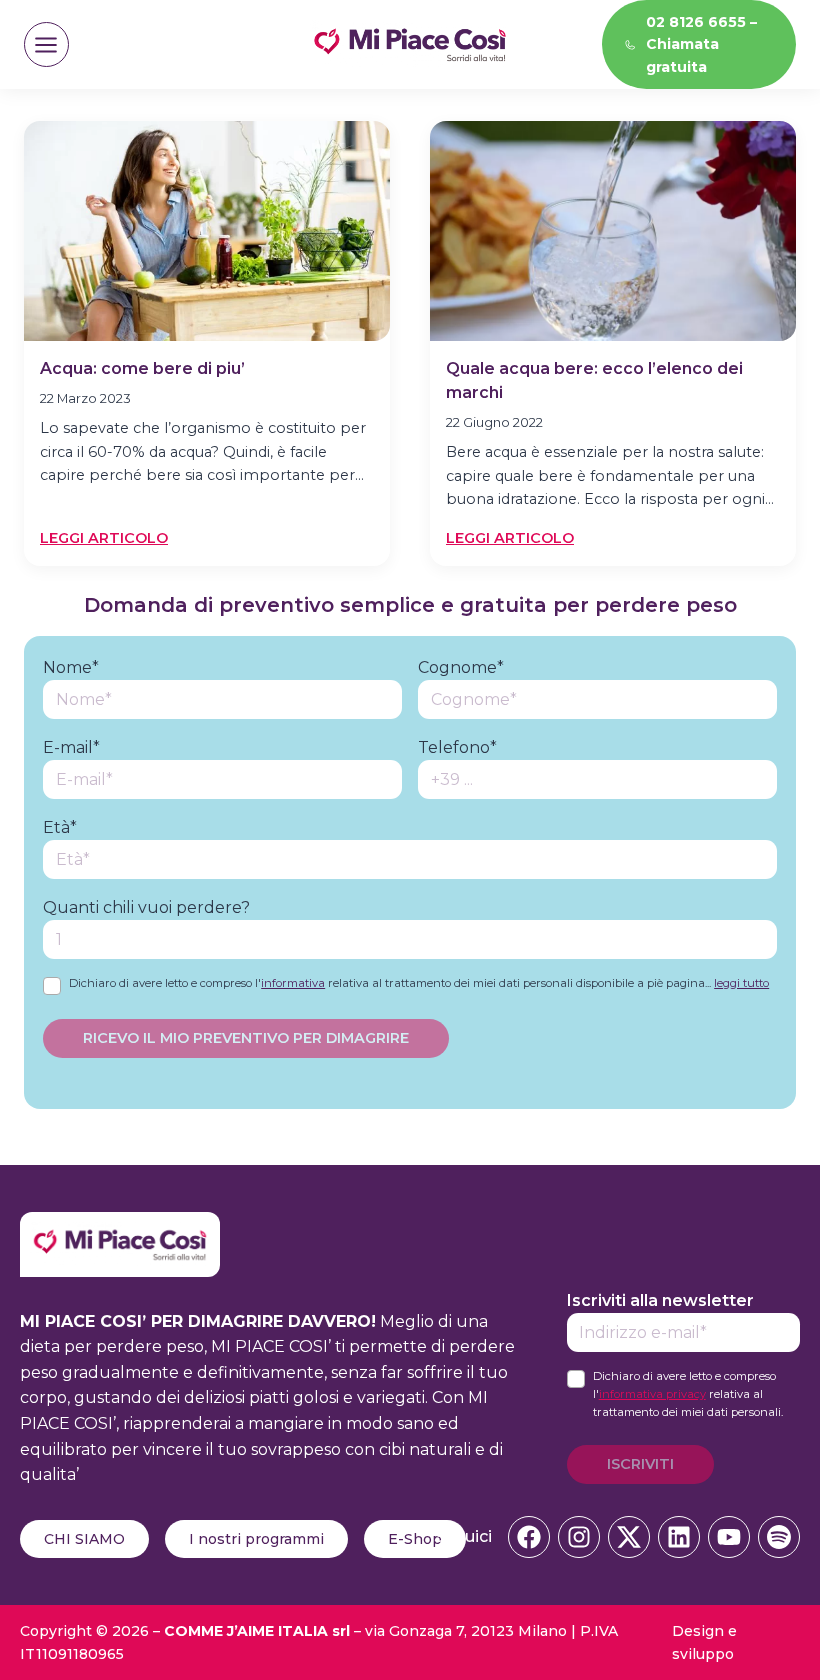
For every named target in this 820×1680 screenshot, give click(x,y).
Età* (60, 827)
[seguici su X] (629, 1537)
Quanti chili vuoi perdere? (146, 907)
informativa (293, 983)
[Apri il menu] (46, 44)
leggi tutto (741, 983)
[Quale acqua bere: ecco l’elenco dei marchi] (613, 231)
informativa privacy (652, 1394)
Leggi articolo (104, 539)
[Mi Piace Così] (120, 1224)
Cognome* (461, 667)
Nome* (71, 667)
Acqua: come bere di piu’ (142, 368)
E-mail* (71, 747)
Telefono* (457, 747)
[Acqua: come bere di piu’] (207, 231)
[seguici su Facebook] (529, 1537)
